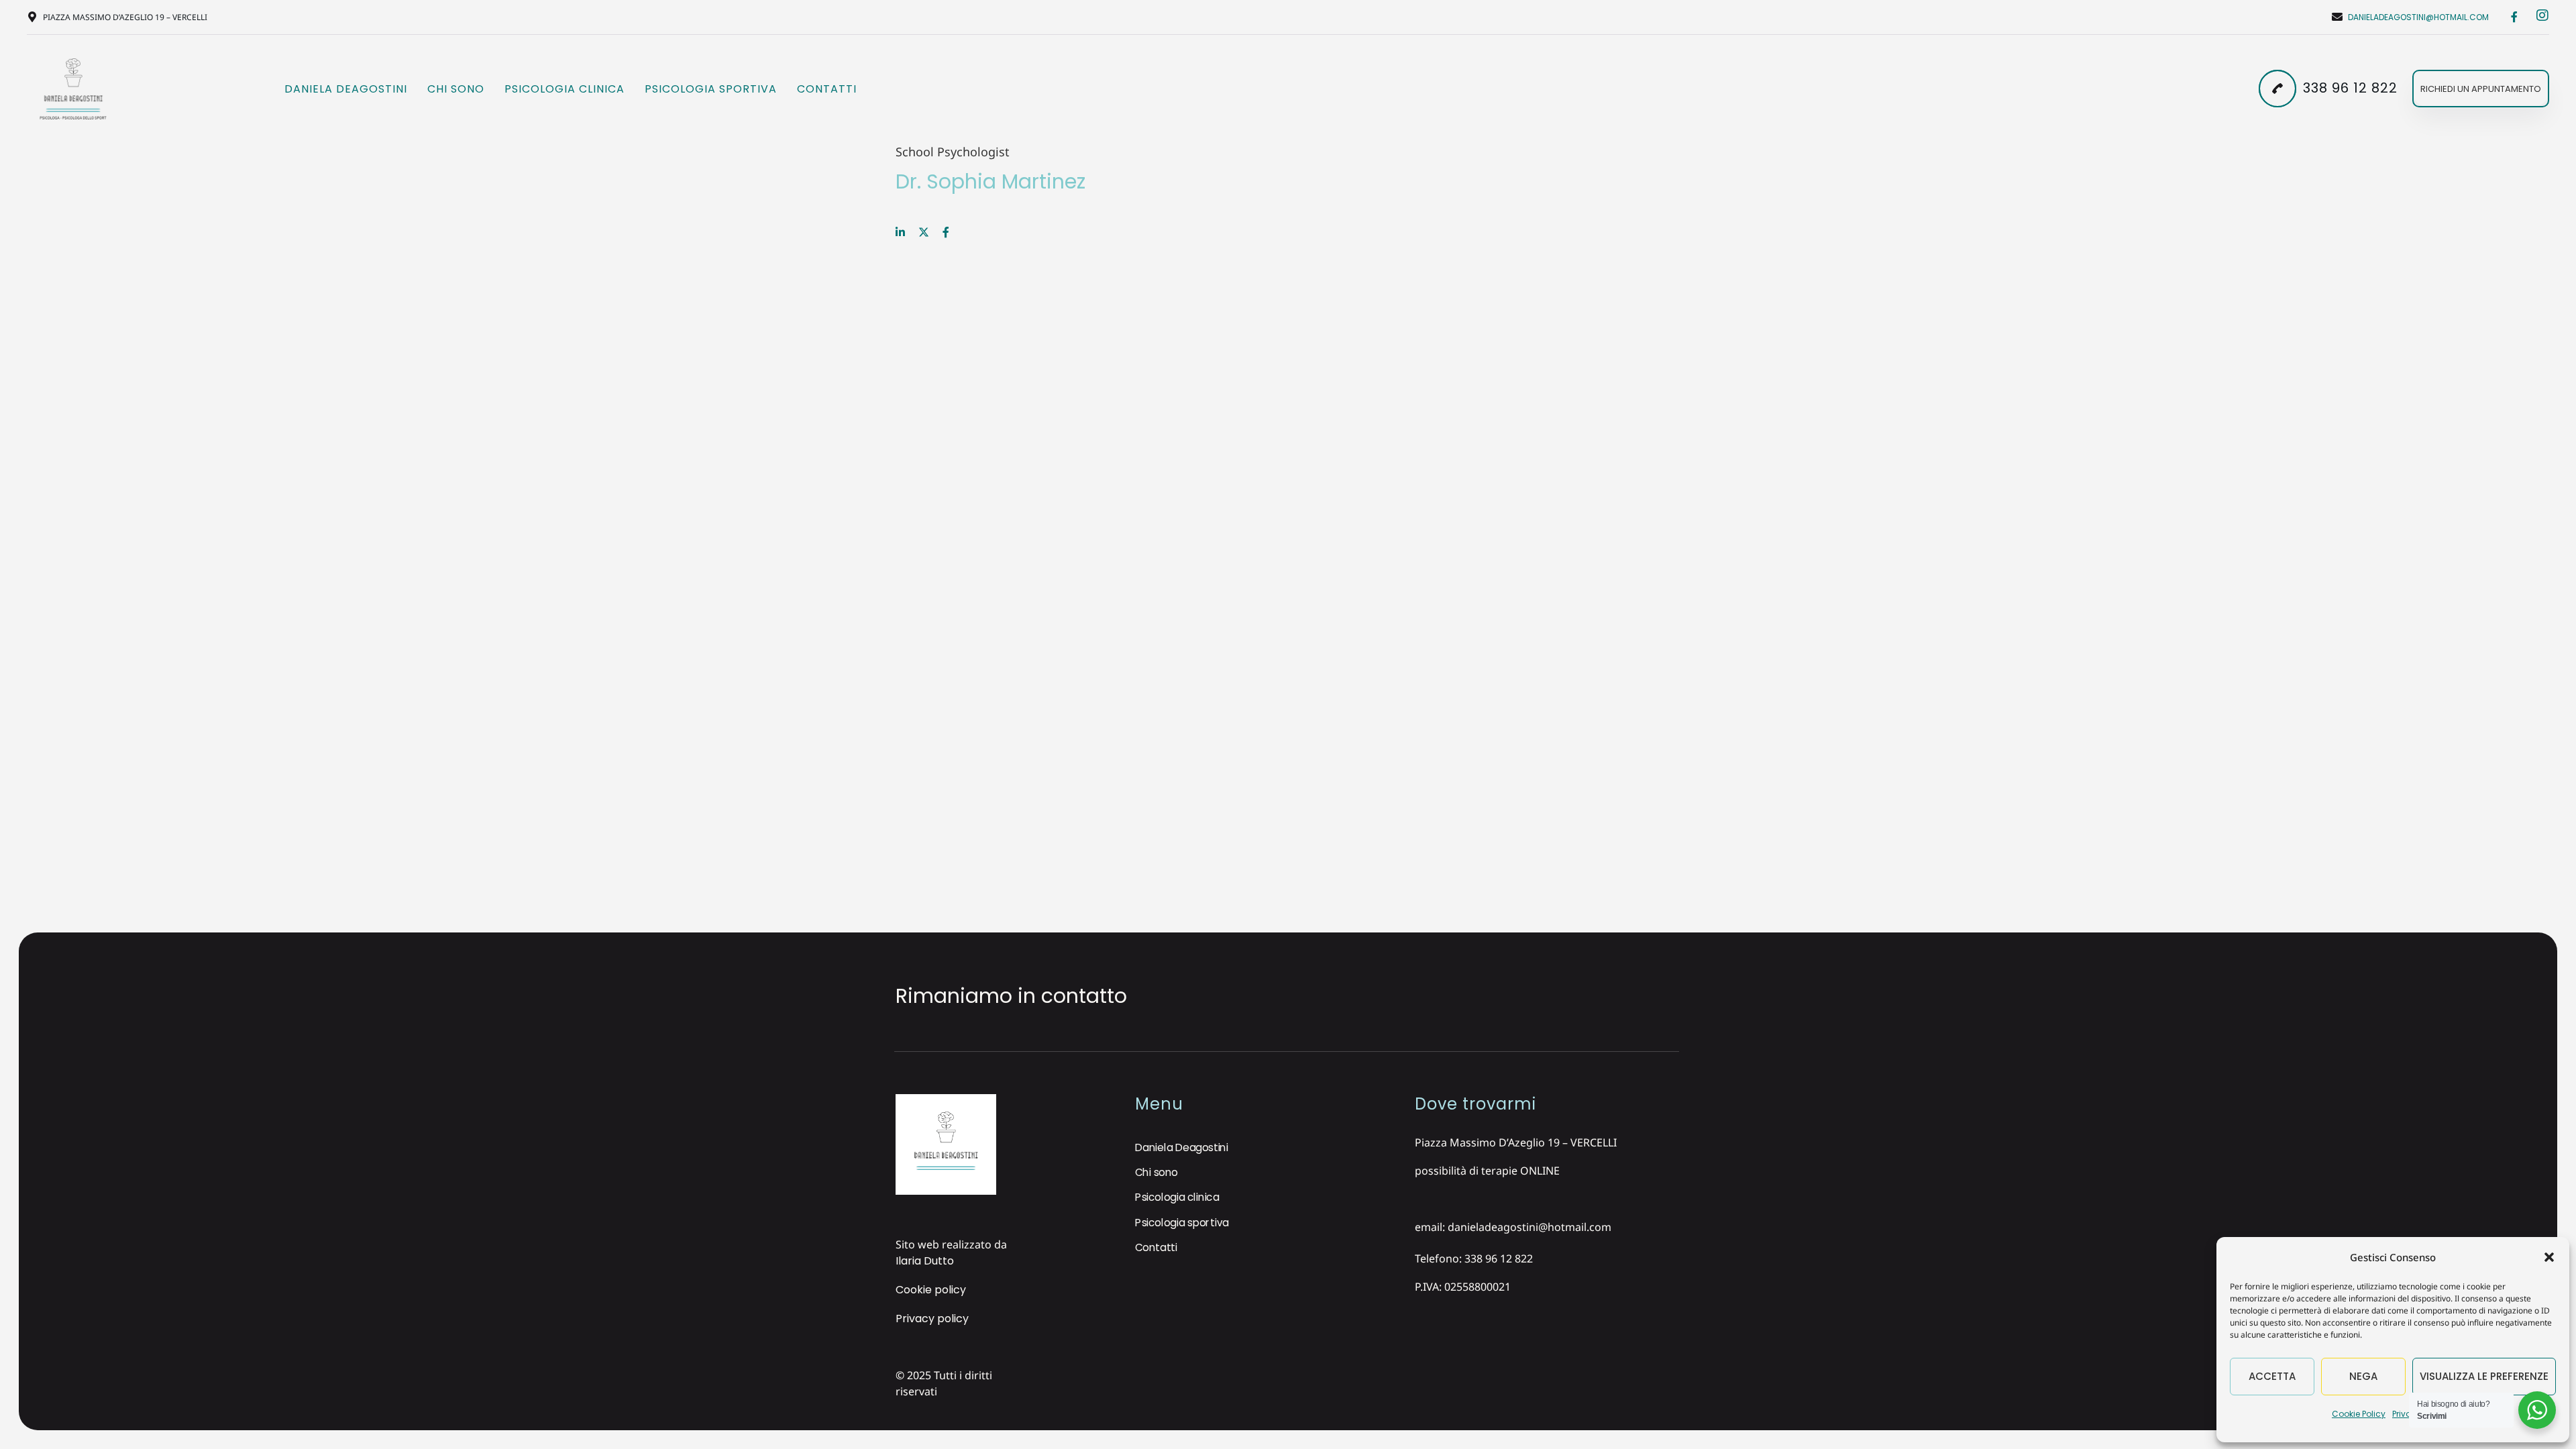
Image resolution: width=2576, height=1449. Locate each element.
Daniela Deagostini (346, 89)
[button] (2549, 1257)
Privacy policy (932, 1319)
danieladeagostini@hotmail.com (2418, 17)
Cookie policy (931, 1290)
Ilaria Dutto (925, 1261)
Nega (2363, 1376)
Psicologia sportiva (711, 89)
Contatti (827, 89)
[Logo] (73, 89)
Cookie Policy (2359, 1414)
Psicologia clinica (565, 89)
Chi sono (456, 89)
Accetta (2272, 1376)
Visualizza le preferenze (2484, 1376)
